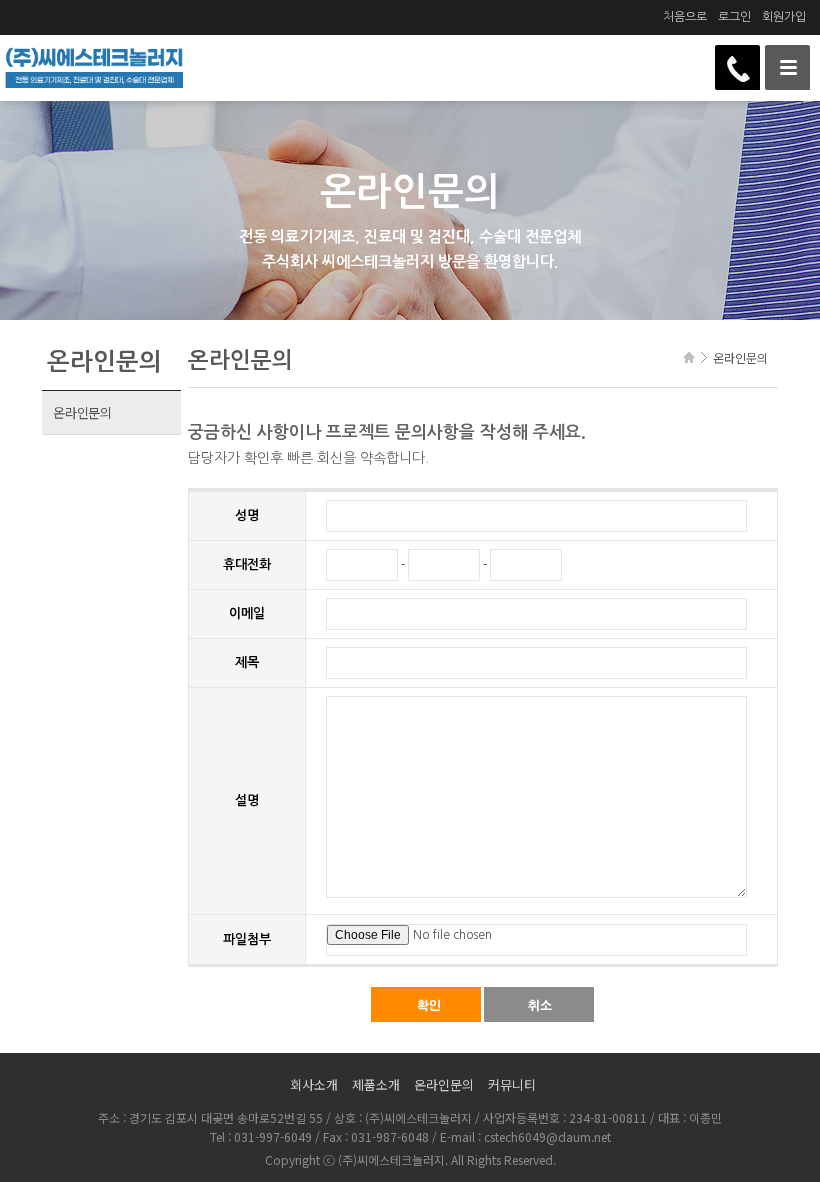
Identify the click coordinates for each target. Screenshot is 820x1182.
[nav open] (787, 67)
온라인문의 (82, 412)
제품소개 (376, 1084)
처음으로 (685, 17)
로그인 (734, 17)
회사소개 (314, 1084)
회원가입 (784, 17)
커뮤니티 (512, 1084)
